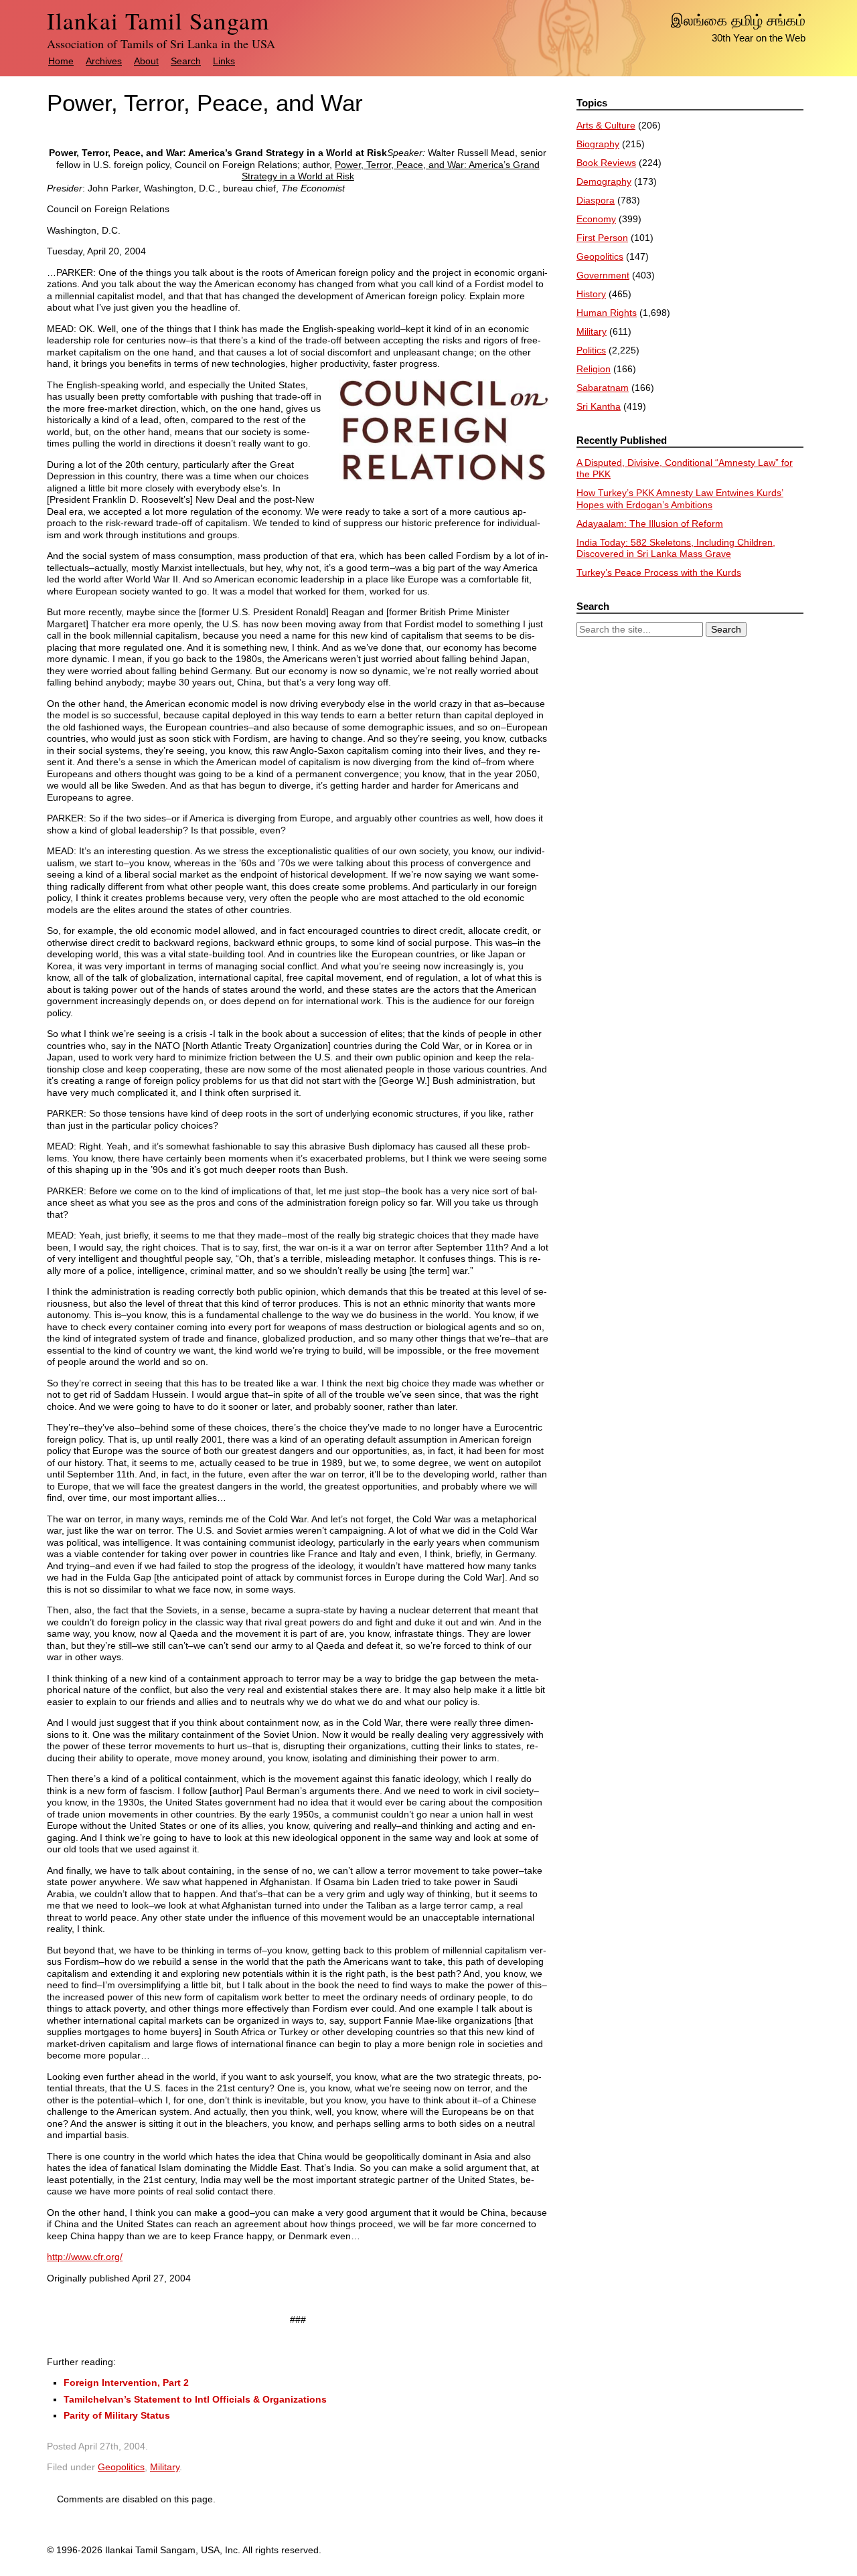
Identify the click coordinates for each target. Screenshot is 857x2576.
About (146, 61)
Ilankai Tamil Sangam (158, 20)
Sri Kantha (599, 406)
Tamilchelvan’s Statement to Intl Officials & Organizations (195, 2399)
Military (165, 2467)
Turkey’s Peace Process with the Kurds (659, 572)
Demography (604, 181)
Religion (594, 369)
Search (186, 61)
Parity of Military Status (117, 2415)
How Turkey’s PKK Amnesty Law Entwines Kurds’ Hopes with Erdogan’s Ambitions (680, 499)
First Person (602, 238)
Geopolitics (121, 2467)
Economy (596, 219)
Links (224, 61)
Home (61, 61)
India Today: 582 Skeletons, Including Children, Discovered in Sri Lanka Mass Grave (676, 548)
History (591, 294)
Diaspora (596, 200)
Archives (104, 61)
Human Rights (607, 313)
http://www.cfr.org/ (85, 2257)
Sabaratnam (603, 388)
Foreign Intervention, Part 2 (126, 2383)
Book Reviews (606, 163)
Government (603, 275)
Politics (591, 350)
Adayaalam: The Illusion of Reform (650, 524)
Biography (598, 144)
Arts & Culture (606, 125)
